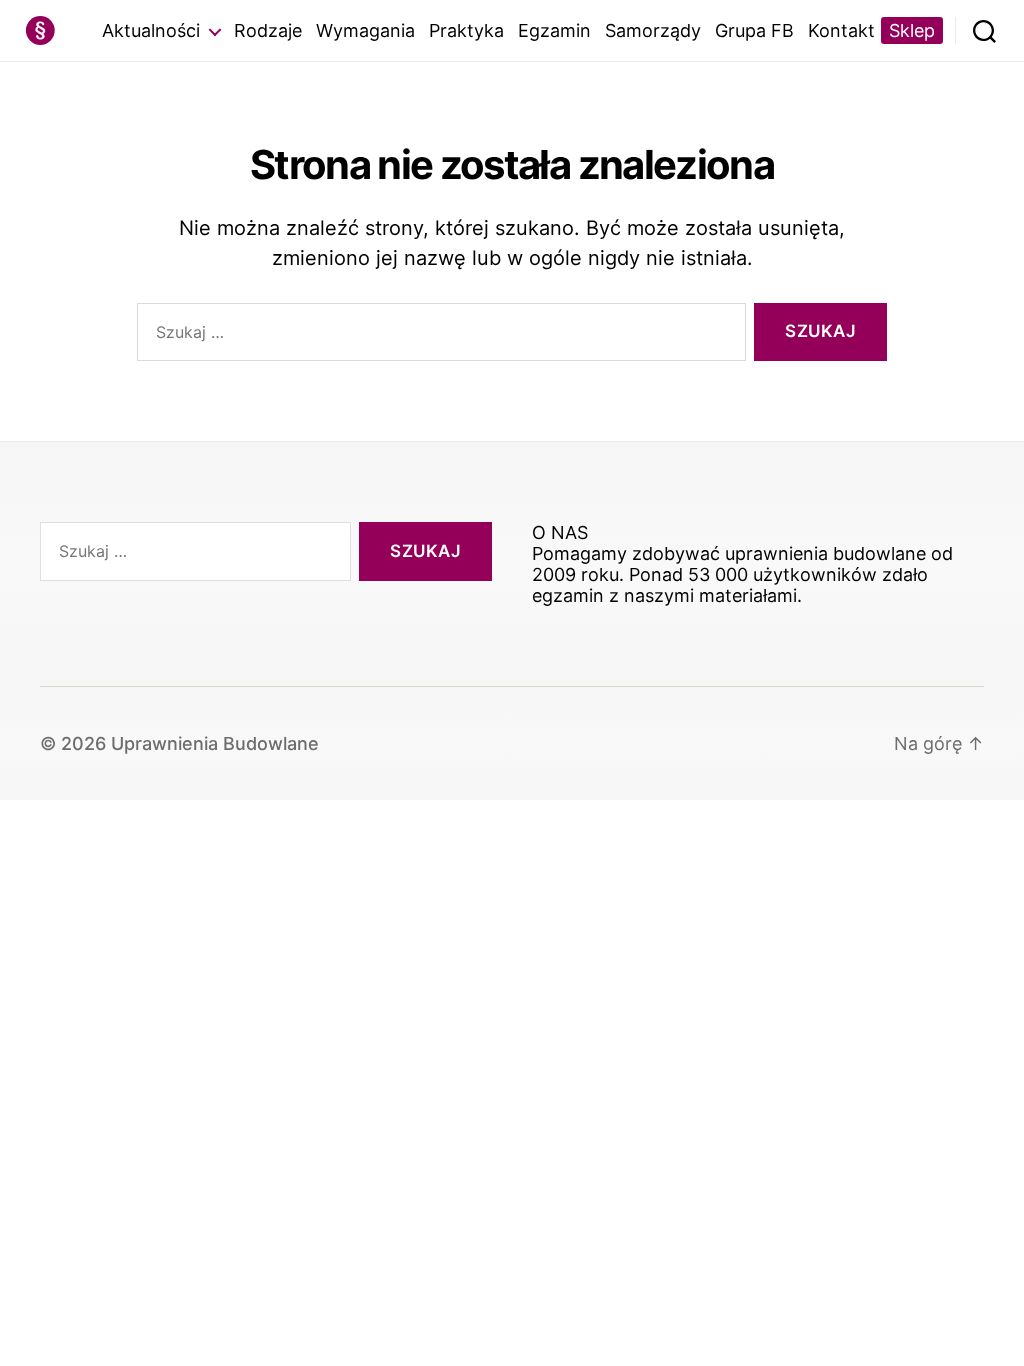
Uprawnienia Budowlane (215, 743)
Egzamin (554, 30)
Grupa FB (754, 30)
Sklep (912, 30)
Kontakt (841, 30)
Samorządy (653, 30)
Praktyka (466, 30)
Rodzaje (268, 30)
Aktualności (151, 30)
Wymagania (365, 30)
